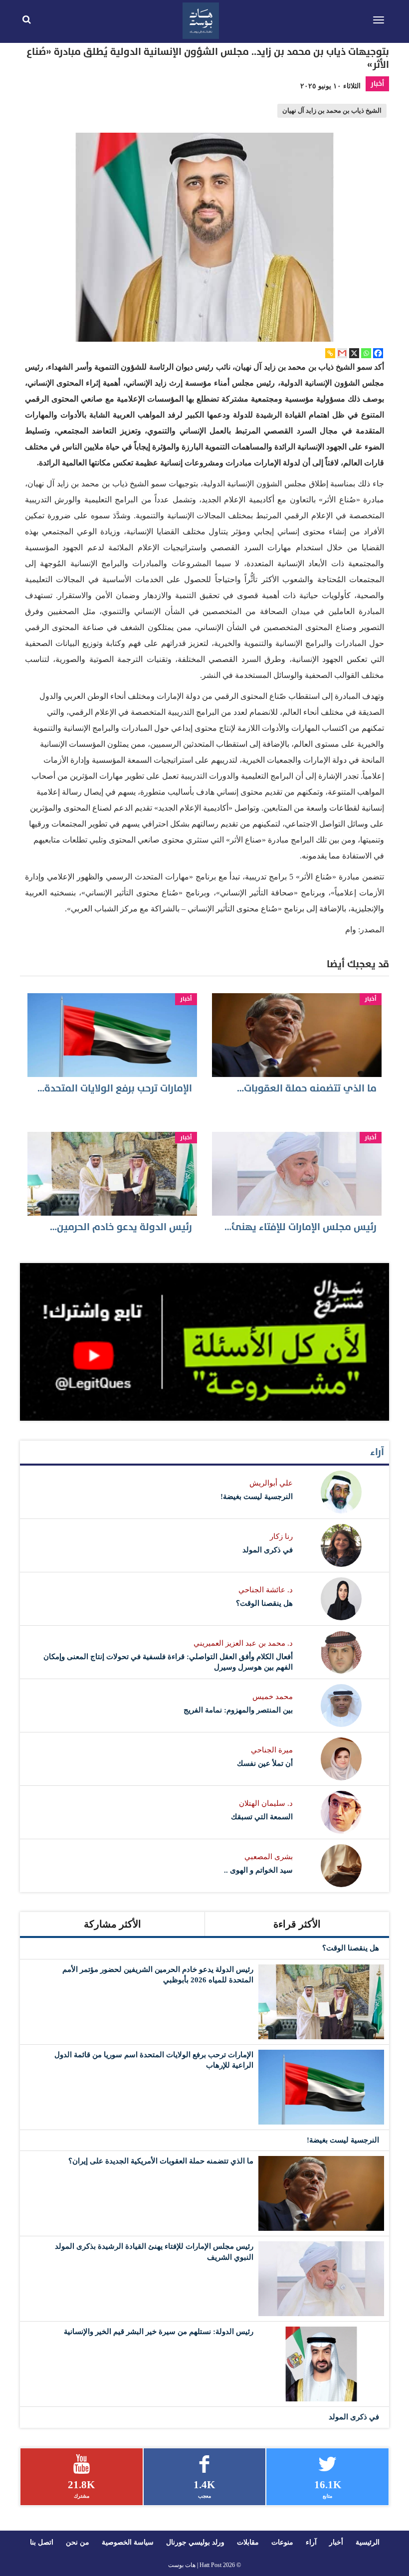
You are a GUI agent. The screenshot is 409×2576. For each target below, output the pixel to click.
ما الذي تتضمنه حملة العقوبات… (307, 1088)
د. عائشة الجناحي (266, 1590)
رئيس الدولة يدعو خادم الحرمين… (121, 1227)
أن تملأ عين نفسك (265, 1763)
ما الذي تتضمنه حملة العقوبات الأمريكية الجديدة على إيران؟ (161, 2161)
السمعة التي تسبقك (262, 1817)
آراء (377, 1452)
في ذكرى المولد (268, 1550)
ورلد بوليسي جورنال (195, 2542)
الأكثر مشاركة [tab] (112, 1924)
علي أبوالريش (271, 1483)
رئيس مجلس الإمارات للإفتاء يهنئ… (301, 1227)
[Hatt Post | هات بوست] (201, 19)
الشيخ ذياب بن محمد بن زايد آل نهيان (332, 111)
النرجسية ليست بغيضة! (257, 1497)
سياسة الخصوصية (128, 2542)
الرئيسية (368, 2542)
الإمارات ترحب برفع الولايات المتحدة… (115, 1088)
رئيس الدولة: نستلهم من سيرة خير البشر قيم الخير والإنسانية (159, 2332)
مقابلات (248, 2542)
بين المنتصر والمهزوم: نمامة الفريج (238, 1710)
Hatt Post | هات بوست (195, 2565)
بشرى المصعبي (269, 1857)
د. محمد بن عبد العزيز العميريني (243, 1643)
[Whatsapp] (366, 353)
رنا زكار (281, 1536)
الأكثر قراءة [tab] (297, 1924)
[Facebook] (378, 353)
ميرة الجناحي (272, 1750)
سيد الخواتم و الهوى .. (258, 1870)
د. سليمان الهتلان (266, 1803)
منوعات (282, 2542)
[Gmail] (342, 353)
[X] (354, 353)
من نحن (78, 2542)
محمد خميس (273, 1697)
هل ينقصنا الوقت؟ (264, 1603)
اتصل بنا (42, 2542)
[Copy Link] (330, 353)
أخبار (377, 84)
